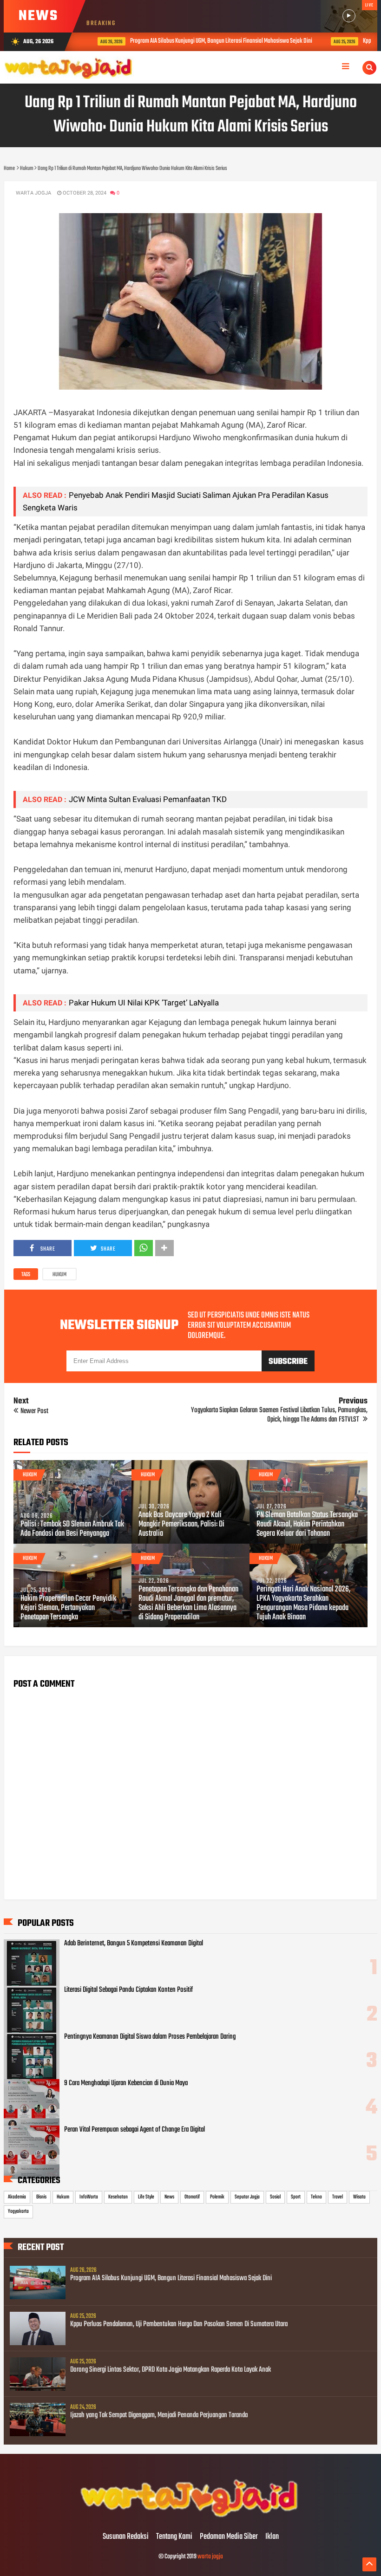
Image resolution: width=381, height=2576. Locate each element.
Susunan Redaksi (126, 2537)
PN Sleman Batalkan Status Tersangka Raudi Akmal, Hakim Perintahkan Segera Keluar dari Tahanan (307, 1525)
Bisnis (41, 2197)
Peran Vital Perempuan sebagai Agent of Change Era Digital (135, 2130)
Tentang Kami (174, 2537)
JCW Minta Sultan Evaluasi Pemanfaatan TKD (148, 799)
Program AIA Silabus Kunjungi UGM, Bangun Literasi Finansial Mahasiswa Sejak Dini (208, 41)
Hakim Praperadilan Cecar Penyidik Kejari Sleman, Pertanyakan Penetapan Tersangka (68, 1608)
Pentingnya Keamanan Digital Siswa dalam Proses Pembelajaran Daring (150, 2037)
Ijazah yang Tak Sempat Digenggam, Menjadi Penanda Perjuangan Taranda (159, 2415)
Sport (296, 2197)
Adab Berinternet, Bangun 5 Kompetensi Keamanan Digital (134, 1943)
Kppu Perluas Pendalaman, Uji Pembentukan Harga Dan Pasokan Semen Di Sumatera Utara (179, 2324)
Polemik (217, 2197)
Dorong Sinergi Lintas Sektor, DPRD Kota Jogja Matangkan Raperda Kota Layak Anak (171, 2370)
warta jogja (210, 2557)
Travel (338, 2197)
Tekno (316, 2197)
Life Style (146, 2197)
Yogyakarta (18, 2211)
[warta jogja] (190, 2517)
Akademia (17, 2197)
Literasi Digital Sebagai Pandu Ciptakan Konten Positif (128, 1990)
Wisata (359, 2197)
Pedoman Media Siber (229, 2537)
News (169, 2197)
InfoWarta (89, 2197)
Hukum (59, 1275)
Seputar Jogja (247, 2197)
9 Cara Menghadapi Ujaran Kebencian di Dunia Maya (126, 2083)
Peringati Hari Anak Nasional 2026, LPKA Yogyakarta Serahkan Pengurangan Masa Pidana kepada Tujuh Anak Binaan (303, 1604)
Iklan (272, 2537)
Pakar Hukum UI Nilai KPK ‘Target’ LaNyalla (144, 1003)
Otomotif (192, 2197)
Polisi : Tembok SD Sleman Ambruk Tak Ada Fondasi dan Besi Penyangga (72, 1529)
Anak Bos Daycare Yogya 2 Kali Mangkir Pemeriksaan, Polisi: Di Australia (181, 1525)
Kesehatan (118, 2197)
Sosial (275, 2197)
